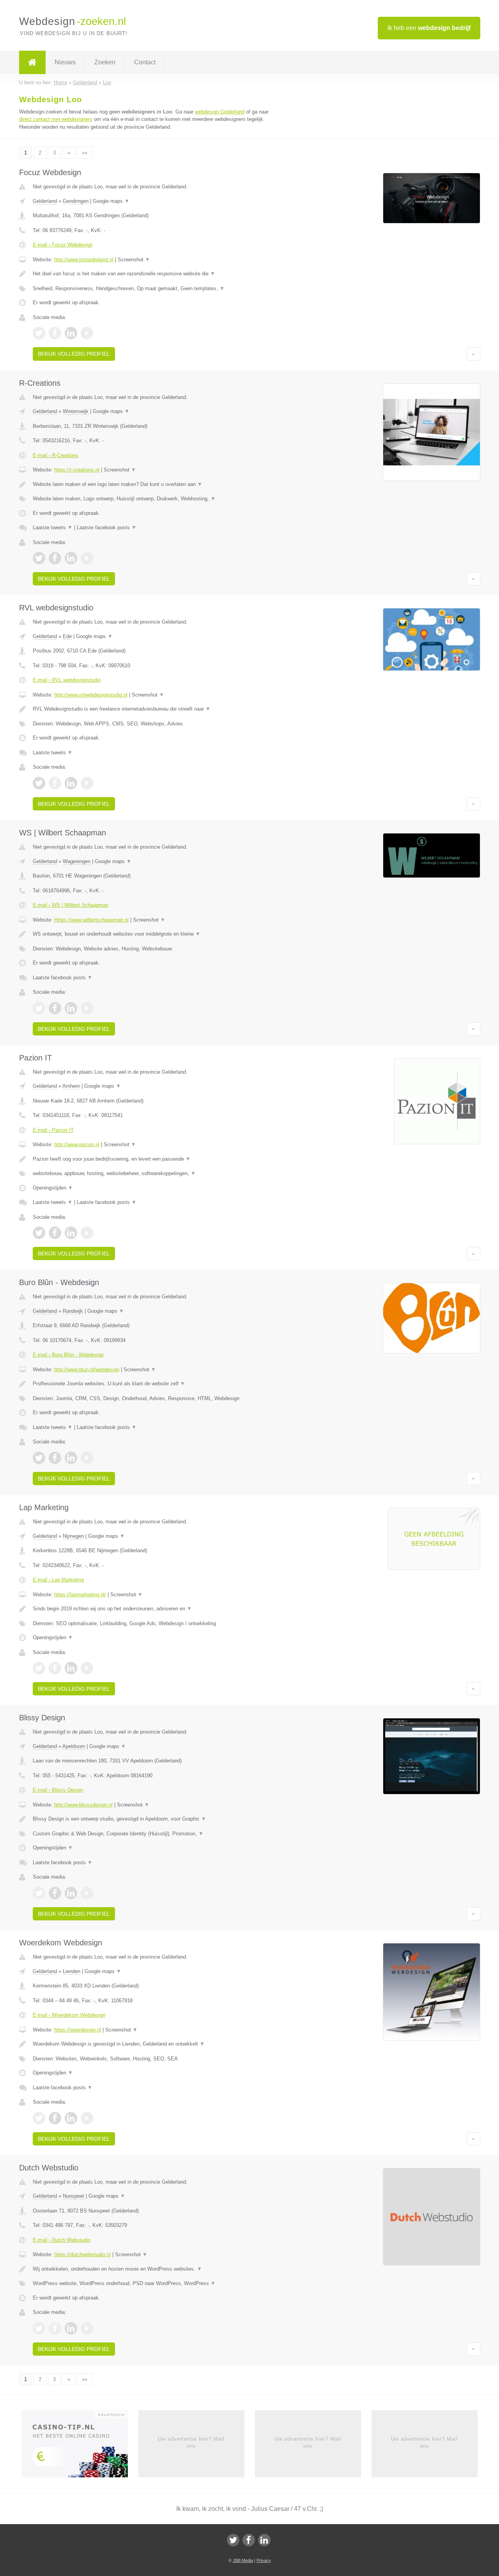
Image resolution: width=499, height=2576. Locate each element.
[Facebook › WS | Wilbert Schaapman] (55, 1008)
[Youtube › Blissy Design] (87, 1893)
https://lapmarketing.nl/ (80, 1595)
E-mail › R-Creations (56, 455)
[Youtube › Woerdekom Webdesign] (87, 2118)
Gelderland (45, 201)
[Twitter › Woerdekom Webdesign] (39, 2118)
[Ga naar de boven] (473, 354)
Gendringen (76, 201)
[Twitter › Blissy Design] (39, 1893)
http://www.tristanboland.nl (84, 260)
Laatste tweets (53, 527)
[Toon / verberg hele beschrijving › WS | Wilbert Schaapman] (153, 934)
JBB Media (243, 2560)
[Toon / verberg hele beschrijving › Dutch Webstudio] (153, 2269)
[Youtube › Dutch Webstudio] (87, 2328)
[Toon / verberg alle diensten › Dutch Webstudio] (153, 2283)
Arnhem (71, 1086)
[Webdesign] (32, 62)
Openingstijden (53, 1188)
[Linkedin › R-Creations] (71, 558)
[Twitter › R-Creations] (39, 558)
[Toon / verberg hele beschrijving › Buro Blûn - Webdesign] (153, 1384)
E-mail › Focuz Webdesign (63, 245)
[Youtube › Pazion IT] (87, 1233)
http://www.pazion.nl (77, 1144)
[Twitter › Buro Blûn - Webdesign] (39, 1458)
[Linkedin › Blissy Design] (71, 1893)
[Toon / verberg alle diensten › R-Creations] (153, 499)
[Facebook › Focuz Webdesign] (55, 333)
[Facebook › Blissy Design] (55, 1893)
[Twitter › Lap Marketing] (39, 1668)
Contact (145, 62)
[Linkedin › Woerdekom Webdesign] (71, 2118)
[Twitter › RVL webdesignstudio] (39, 783)
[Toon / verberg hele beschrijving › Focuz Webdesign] (153, 274)
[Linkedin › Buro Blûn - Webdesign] (71, 1458)
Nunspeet (73, 2196)
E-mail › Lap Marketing (58, 1580)
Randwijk (73, 1311)
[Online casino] (80, 2446)
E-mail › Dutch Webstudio (62, 2240)
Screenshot (134, 260)
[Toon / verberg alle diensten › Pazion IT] (153, 1174)
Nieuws (65, 62)
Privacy (264, 2560)
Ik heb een (429, 28)
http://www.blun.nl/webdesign (87, 1370)
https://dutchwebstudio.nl (82, 2254)
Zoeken (105, 62)
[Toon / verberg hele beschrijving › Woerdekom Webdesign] (153, 2044)
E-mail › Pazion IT (53, 1130)
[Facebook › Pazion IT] (55, 1233)
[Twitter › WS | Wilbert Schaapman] (39, 1008)
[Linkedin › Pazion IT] (71, 1233)
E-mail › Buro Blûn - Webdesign (68, 1355)
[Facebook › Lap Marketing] (55, 1668)
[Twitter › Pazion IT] (39, 1233)
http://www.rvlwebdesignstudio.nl (91, 695)
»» (85, 153)
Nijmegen (73, 1536)
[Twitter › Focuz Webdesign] (39, 333)
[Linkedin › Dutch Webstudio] (71, 2328)
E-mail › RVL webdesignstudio (67, 680)
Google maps (111, 201)
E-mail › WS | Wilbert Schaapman (71, 905)
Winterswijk (76, 411)
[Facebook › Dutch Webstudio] (55, 2328)
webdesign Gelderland (220, 112)
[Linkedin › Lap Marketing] (71, 1668)
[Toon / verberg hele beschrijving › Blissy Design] (153, 1819)
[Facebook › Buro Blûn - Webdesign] (55, 1458)
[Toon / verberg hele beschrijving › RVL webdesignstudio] (153, 709)
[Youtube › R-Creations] (87, 558)
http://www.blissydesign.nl (83, 1805)
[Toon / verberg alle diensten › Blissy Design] (153, 1834)
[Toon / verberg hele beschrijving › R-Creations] (153, 484)
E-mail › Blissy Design (58, 1790)
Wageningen (77, 861)
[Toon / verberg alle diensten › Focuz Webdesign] (153, 289)
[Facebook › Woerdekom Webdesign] (55, 2118)
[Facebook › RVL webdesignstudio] (55, 783)
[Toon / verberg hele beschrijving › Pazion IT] (153, 1159)
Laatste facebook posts (107, 527)
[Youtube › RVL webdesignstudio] (87, 783)
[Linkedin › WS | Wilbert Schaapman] (71, 1008)
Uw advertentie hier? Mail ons (191, 2442)
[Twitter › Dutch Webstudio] (39, 2328)
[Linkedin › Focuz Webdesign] (71, 333)
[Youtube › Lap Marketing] (87, 1668)
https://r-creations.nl (77, 470)
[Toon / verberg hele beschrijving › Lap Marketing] (153, 1609)
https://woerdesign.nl (78, 2030)
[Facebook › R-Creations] (55, 558)
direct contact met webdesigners (56, 119)
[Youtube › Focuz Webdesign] (87, 333)
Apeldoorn (74, 1746)
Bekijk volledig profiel (74, 354)
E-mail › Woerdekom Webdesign (69, 2015)
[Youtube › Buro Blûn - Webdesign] (87, 1458)
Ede (67, 636)
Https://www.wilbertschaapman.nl (91, 920)
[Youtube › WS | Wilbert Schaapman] (87, 1008)
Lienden (72, 1971)
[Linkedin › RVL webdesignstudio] (71, 783)
